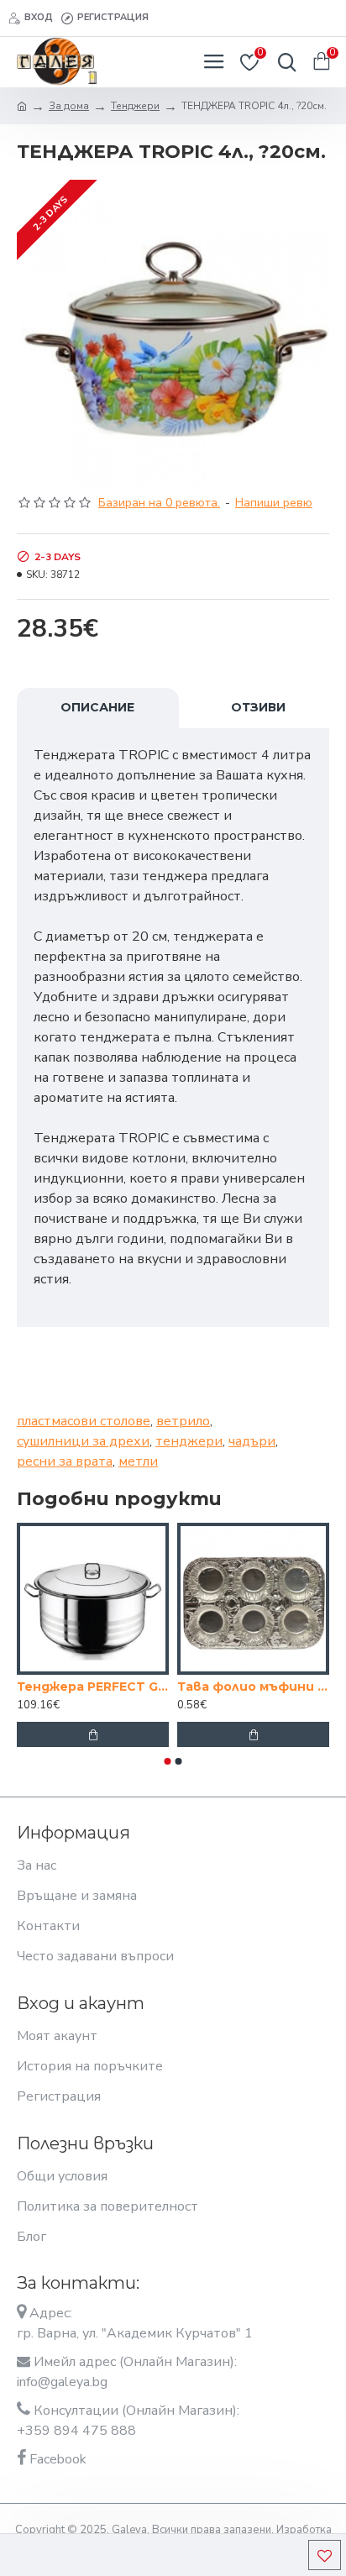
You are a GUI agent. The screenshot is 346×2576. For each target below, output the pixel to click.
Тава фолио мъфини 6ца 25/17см (253, 1687)
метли (138, 1461)
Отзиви (258, 707)
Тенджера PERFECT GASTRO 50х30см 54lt (93, 1687)
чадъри (252, 1441)
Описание (97, 707)
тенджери (189, 1441)
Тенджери (135, 106)
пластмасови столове (84, 1421)
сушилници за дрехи (83, 1441)
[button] (168, 1761)
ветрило (183, 1421)
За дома (69, 106)
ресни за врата (65, 1461)
